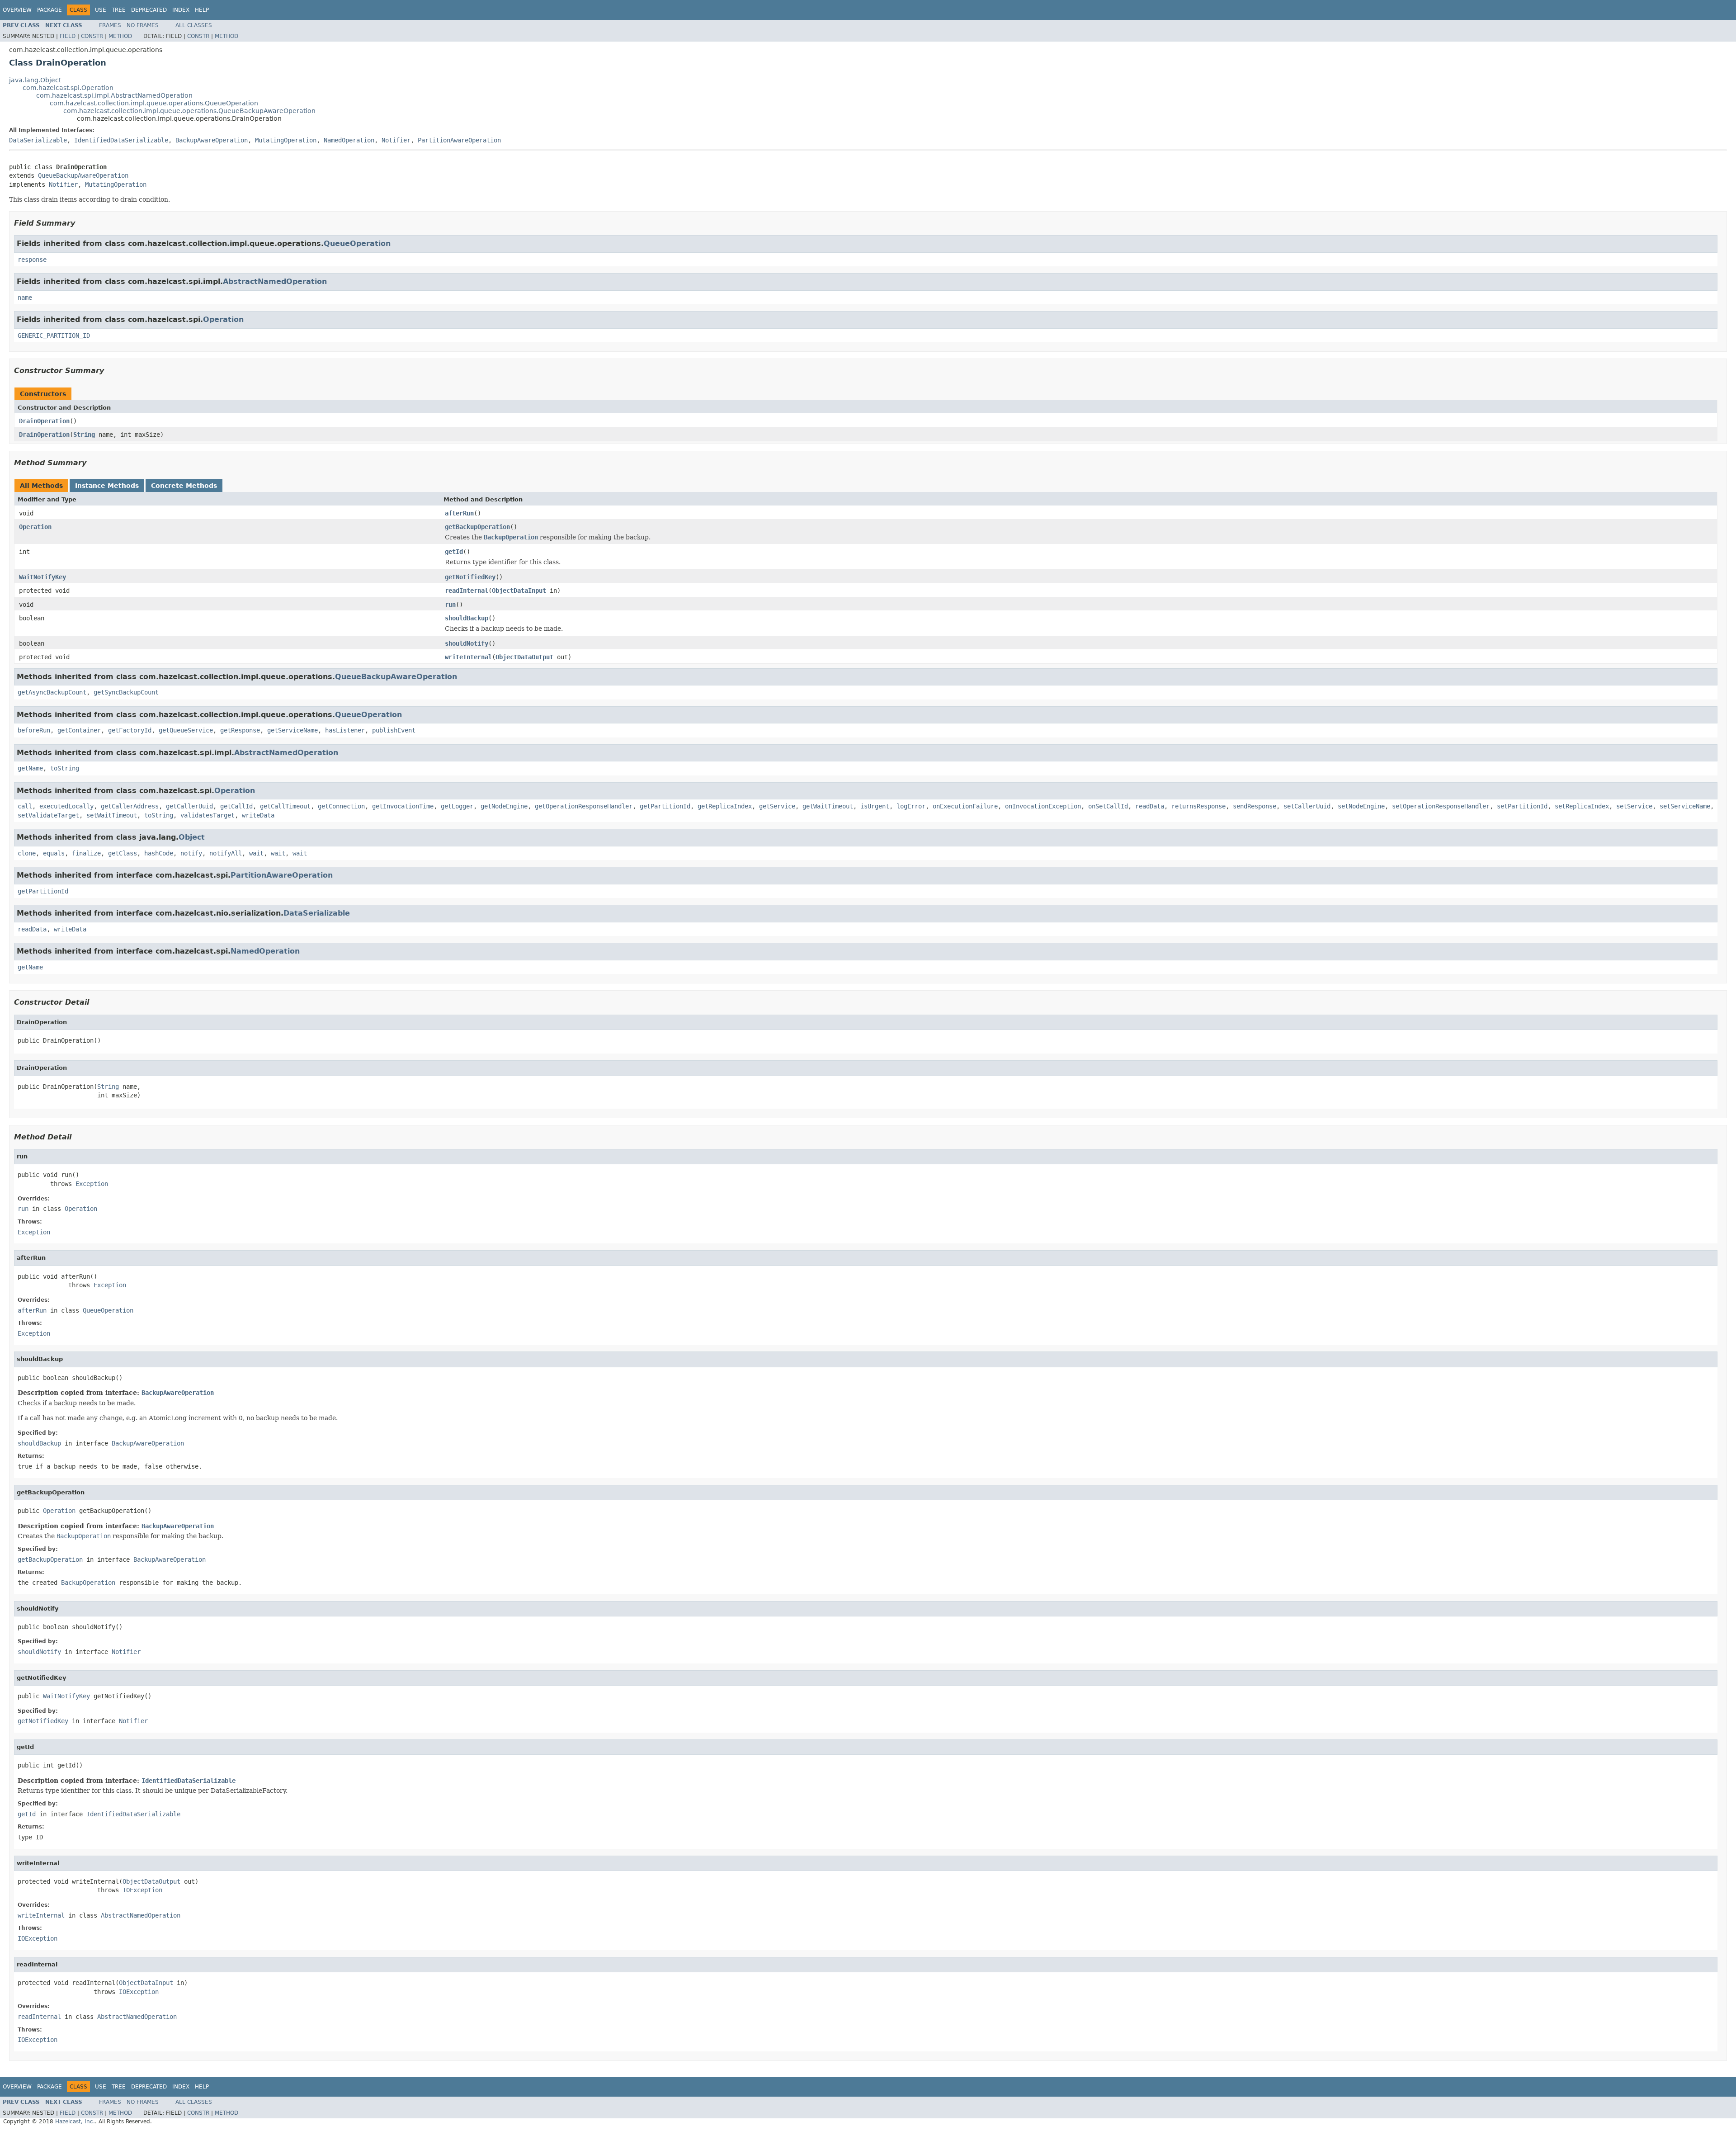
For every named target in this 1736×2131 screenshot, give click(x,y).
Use (101, 10)
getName (30, 768)
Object (192, 837)
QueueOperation (357, 243)
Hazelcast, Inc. (75, 2122)
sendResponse (1255, 806)
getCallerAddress (130, 806)
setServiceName (1685, 806)
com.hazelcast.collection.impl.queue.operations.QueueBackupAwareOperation (189, 111)
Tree (119, 10)
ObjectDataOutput (524, 657)
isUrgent (875, 806)
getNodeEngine (504, 806)
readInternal (467, 591)
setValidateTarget (48, 815)
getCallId (236, 806)
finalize (86, 853)
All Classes (194, 25)
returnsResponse (1198, 806)
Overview (17, 10)
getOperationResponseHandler (584, 806)
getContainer (79, 730)
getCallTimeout (285, 806)
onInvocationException (1043, 806)
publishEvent (394, 730)
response (32, 260)
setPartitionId (1522, 806)
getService (777, 806)
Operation (223, 319)
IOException (142, 1890)
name (25, 298)
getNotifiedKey (470, 577)
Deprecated (149, 10)
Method (120, 36)
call (25, 806)
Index (181, 10)
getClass (123, 853)
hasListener (345, 730)
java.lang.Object (35, 80)
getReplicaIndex (725, 806)
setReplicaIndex (1582, 806)
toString (65, 768)
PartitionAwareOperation (459, 140)
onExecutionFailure (965, 806)
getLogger (457, 806)
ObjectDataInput (519, 591)
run (450, 605)
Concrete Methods (184, 486)
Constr (92, 36)
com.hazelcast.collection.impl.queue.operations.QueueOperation (154, 103)
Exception (92, 1184)
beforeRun (34, 730)
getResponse (240, 730)
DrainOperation (44, 421)
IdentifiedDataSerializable (121, 140)
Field (68, 36)
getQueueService (186, 730)
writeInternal (468, 657)
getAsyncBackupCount (52, 692)
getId (454, 552)
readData (1150, 806)
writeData (258, 815)
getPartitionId (665, 806)
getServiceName (292, 730)
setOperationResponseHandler (1441, 806)
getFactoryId (130, 730)
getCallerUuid (189, 806)
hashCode (159, 853)
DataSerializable (38, 140)
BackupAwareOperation (212, 140)
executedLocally (66, 806)
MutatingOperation (286, 140)
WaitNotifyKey (42, 577)
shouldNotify (467, 643)
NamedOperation (349, 140)
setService (1634, 806)
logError (911, 806)
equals (54, 853)
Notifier (396, 140)
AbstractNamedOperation (275, 281)
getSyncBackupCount (126, 692)
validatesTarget (208, 815)
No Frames (143, 25)
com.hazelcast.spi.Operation (68, 88)
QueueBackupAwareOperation (83, 175)
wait (256, 853)
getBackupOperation (477, 527)
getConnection (341, 806)
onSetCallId (1108, 806)
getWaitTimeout (828, 806)
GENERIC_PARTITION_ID (54, 335)
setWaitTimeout (112, 815)
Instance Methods (107, 486)
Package (50, 10)
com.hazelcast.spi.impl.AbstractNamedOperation (114, 95)
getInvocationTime (403, 806)
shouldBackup (467, 618)
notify (191, 853)
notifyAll (226, 853)
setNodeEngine (1361, 806)
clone (27, 853)
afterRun (459, 513)
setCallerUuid (1307, 806)
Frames (110, 25)
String (84, 435)
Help (202, 10)
